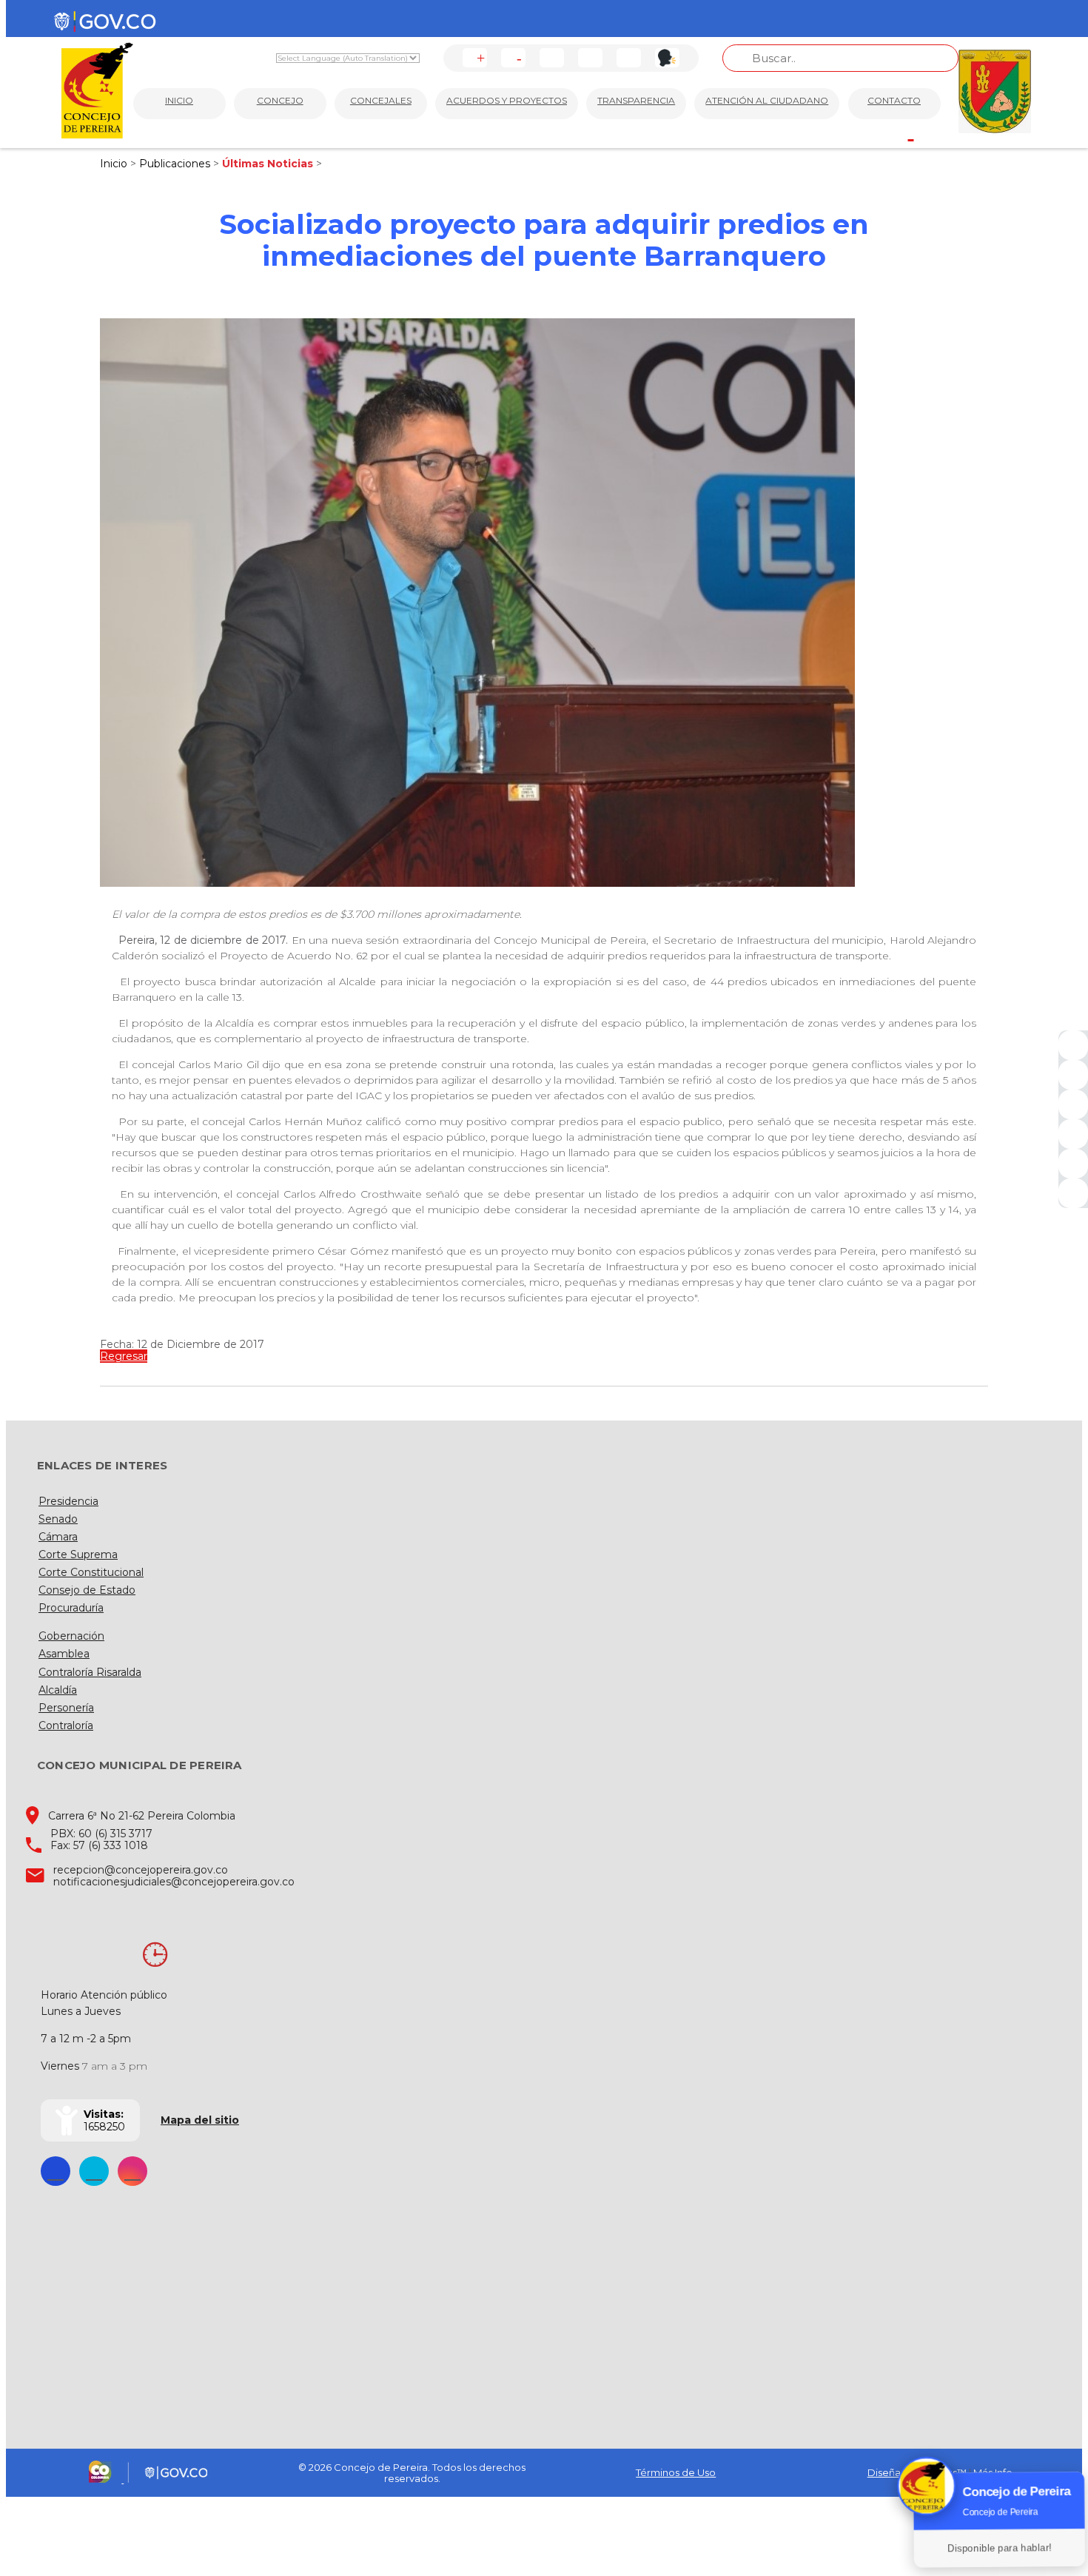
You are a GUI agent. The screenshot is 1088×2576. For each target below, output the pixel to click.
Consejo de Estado (87, 1590)
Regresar (124, 1356)
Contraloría (66, 1725)
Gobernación (71, 1636)
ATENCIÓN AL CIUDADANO (767, 100)
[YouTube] (1073, 1104)
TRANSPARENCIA (636, 100)
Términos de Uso (676, 2472)
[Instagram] (1073, 1134)
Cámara (58, 1537)
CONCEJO (280, 100)
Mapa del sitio (200, 2120)
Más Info (993, 2472)
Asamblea (64, 1654)
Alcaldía (58, 1690)
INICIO (179, 100)
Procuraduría (71, 1608)
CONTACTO (894, 100)
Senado (58, 1519)
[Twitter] (1073, 1075)
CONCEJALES (381, 100)
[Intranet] (1073, 1193)
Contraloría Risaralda (90, 1672)
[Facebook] (1073, 1045)
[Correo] (1073, 1164)
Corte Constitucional (91, 1572)
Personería (66, 1708)
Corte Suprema (78, 1554)
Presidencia (68, 1501)
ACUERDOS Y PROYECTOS (507, 100)
